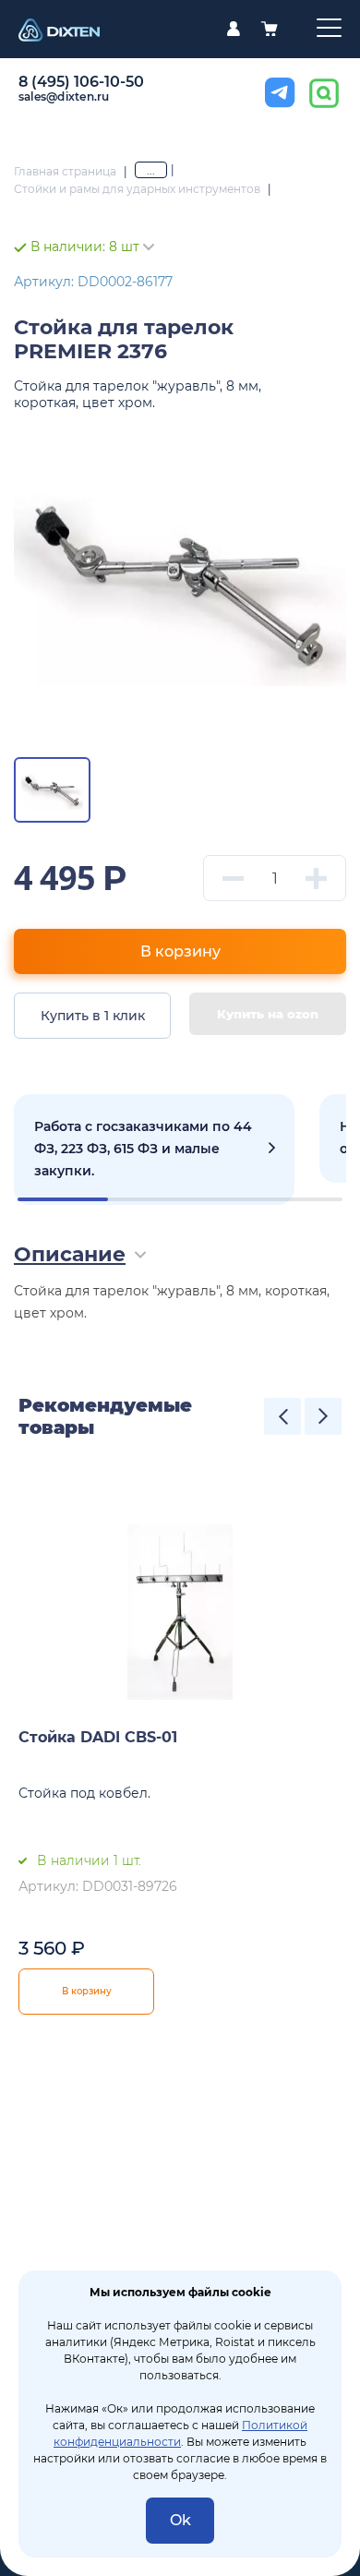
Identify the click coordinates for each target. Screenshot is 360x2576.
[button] (282, 1416)
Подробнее (154, 1150)
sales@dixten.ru (64, 96)
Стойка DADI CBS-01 (98, 1737)
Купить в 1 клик (93, 1016)
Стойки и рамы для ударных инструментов (137, 189)
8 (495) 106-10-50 (81, 82)
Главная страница (65, 171)
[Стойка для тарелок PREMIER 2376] (180, 582)
